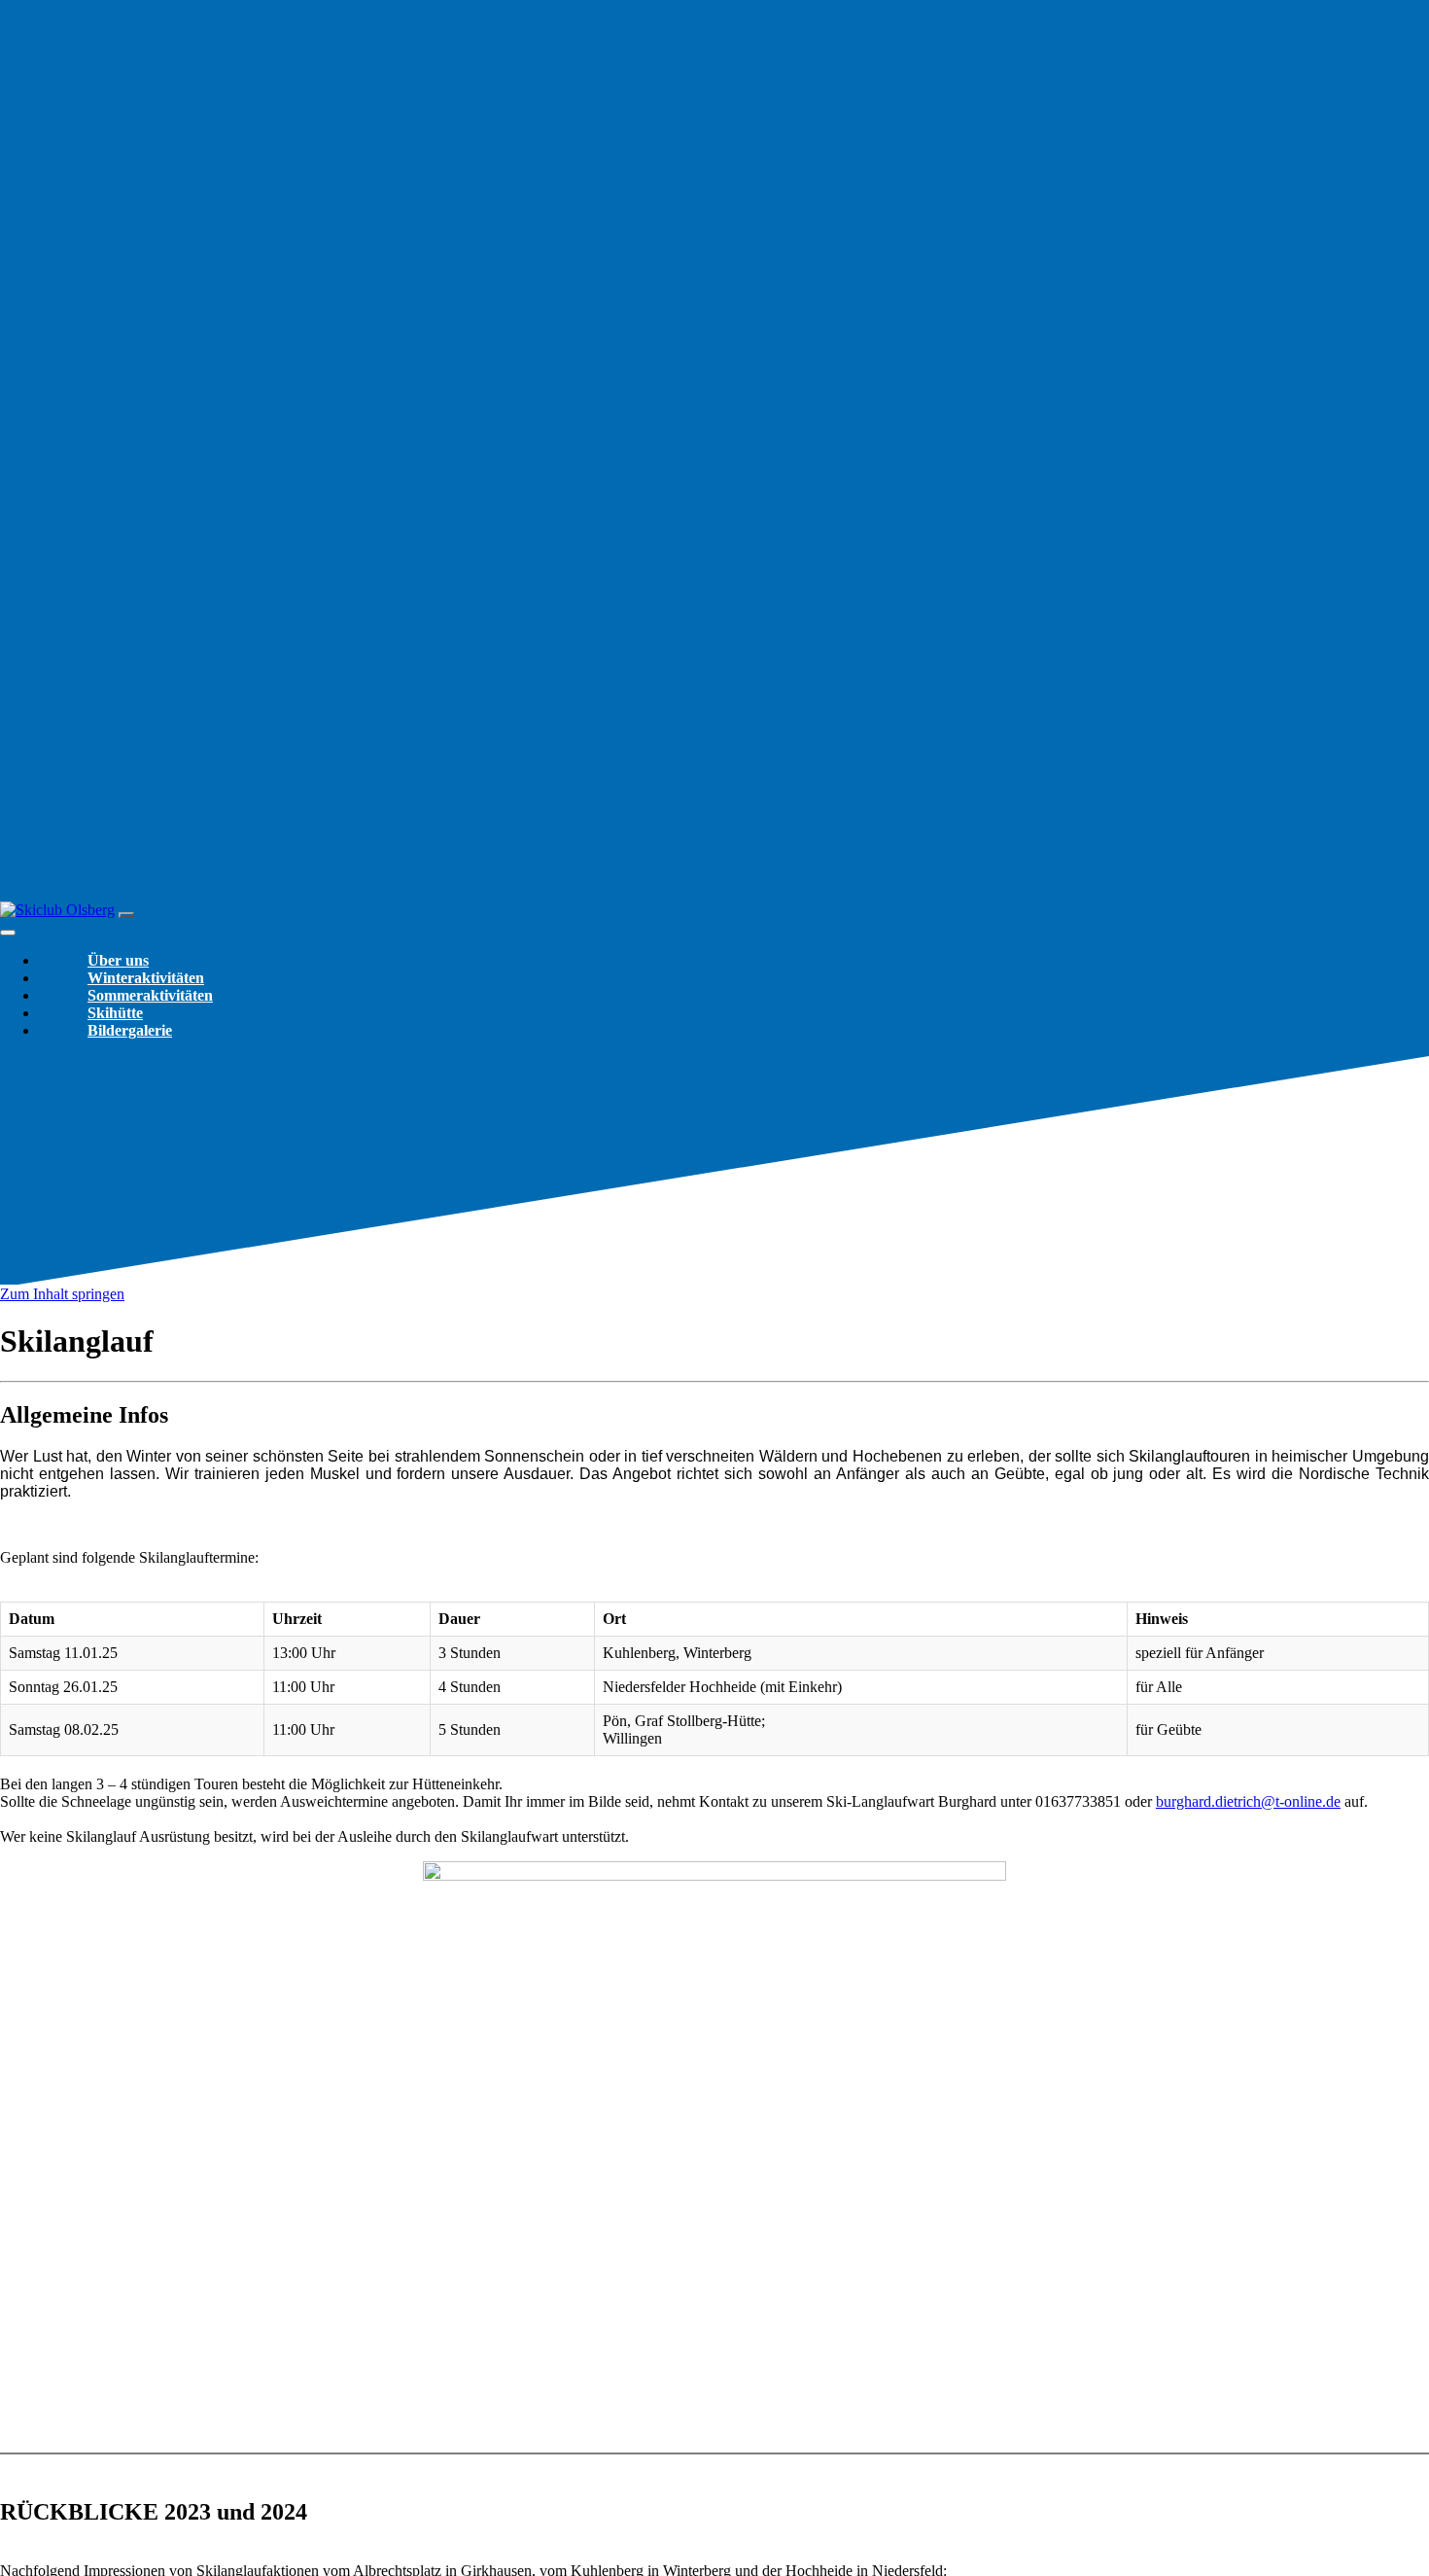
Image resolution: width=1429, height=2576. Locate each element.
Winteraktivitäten (146, 978)
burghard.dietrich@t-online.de (1248, 1801)
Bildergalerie (130, 1030)
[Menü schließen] (8, 933)
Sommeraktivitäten (150, 995)
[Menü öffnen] (126, 915)
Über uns (118, 960)
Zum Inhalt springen (62, 1294)
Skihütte (115, 1013)
